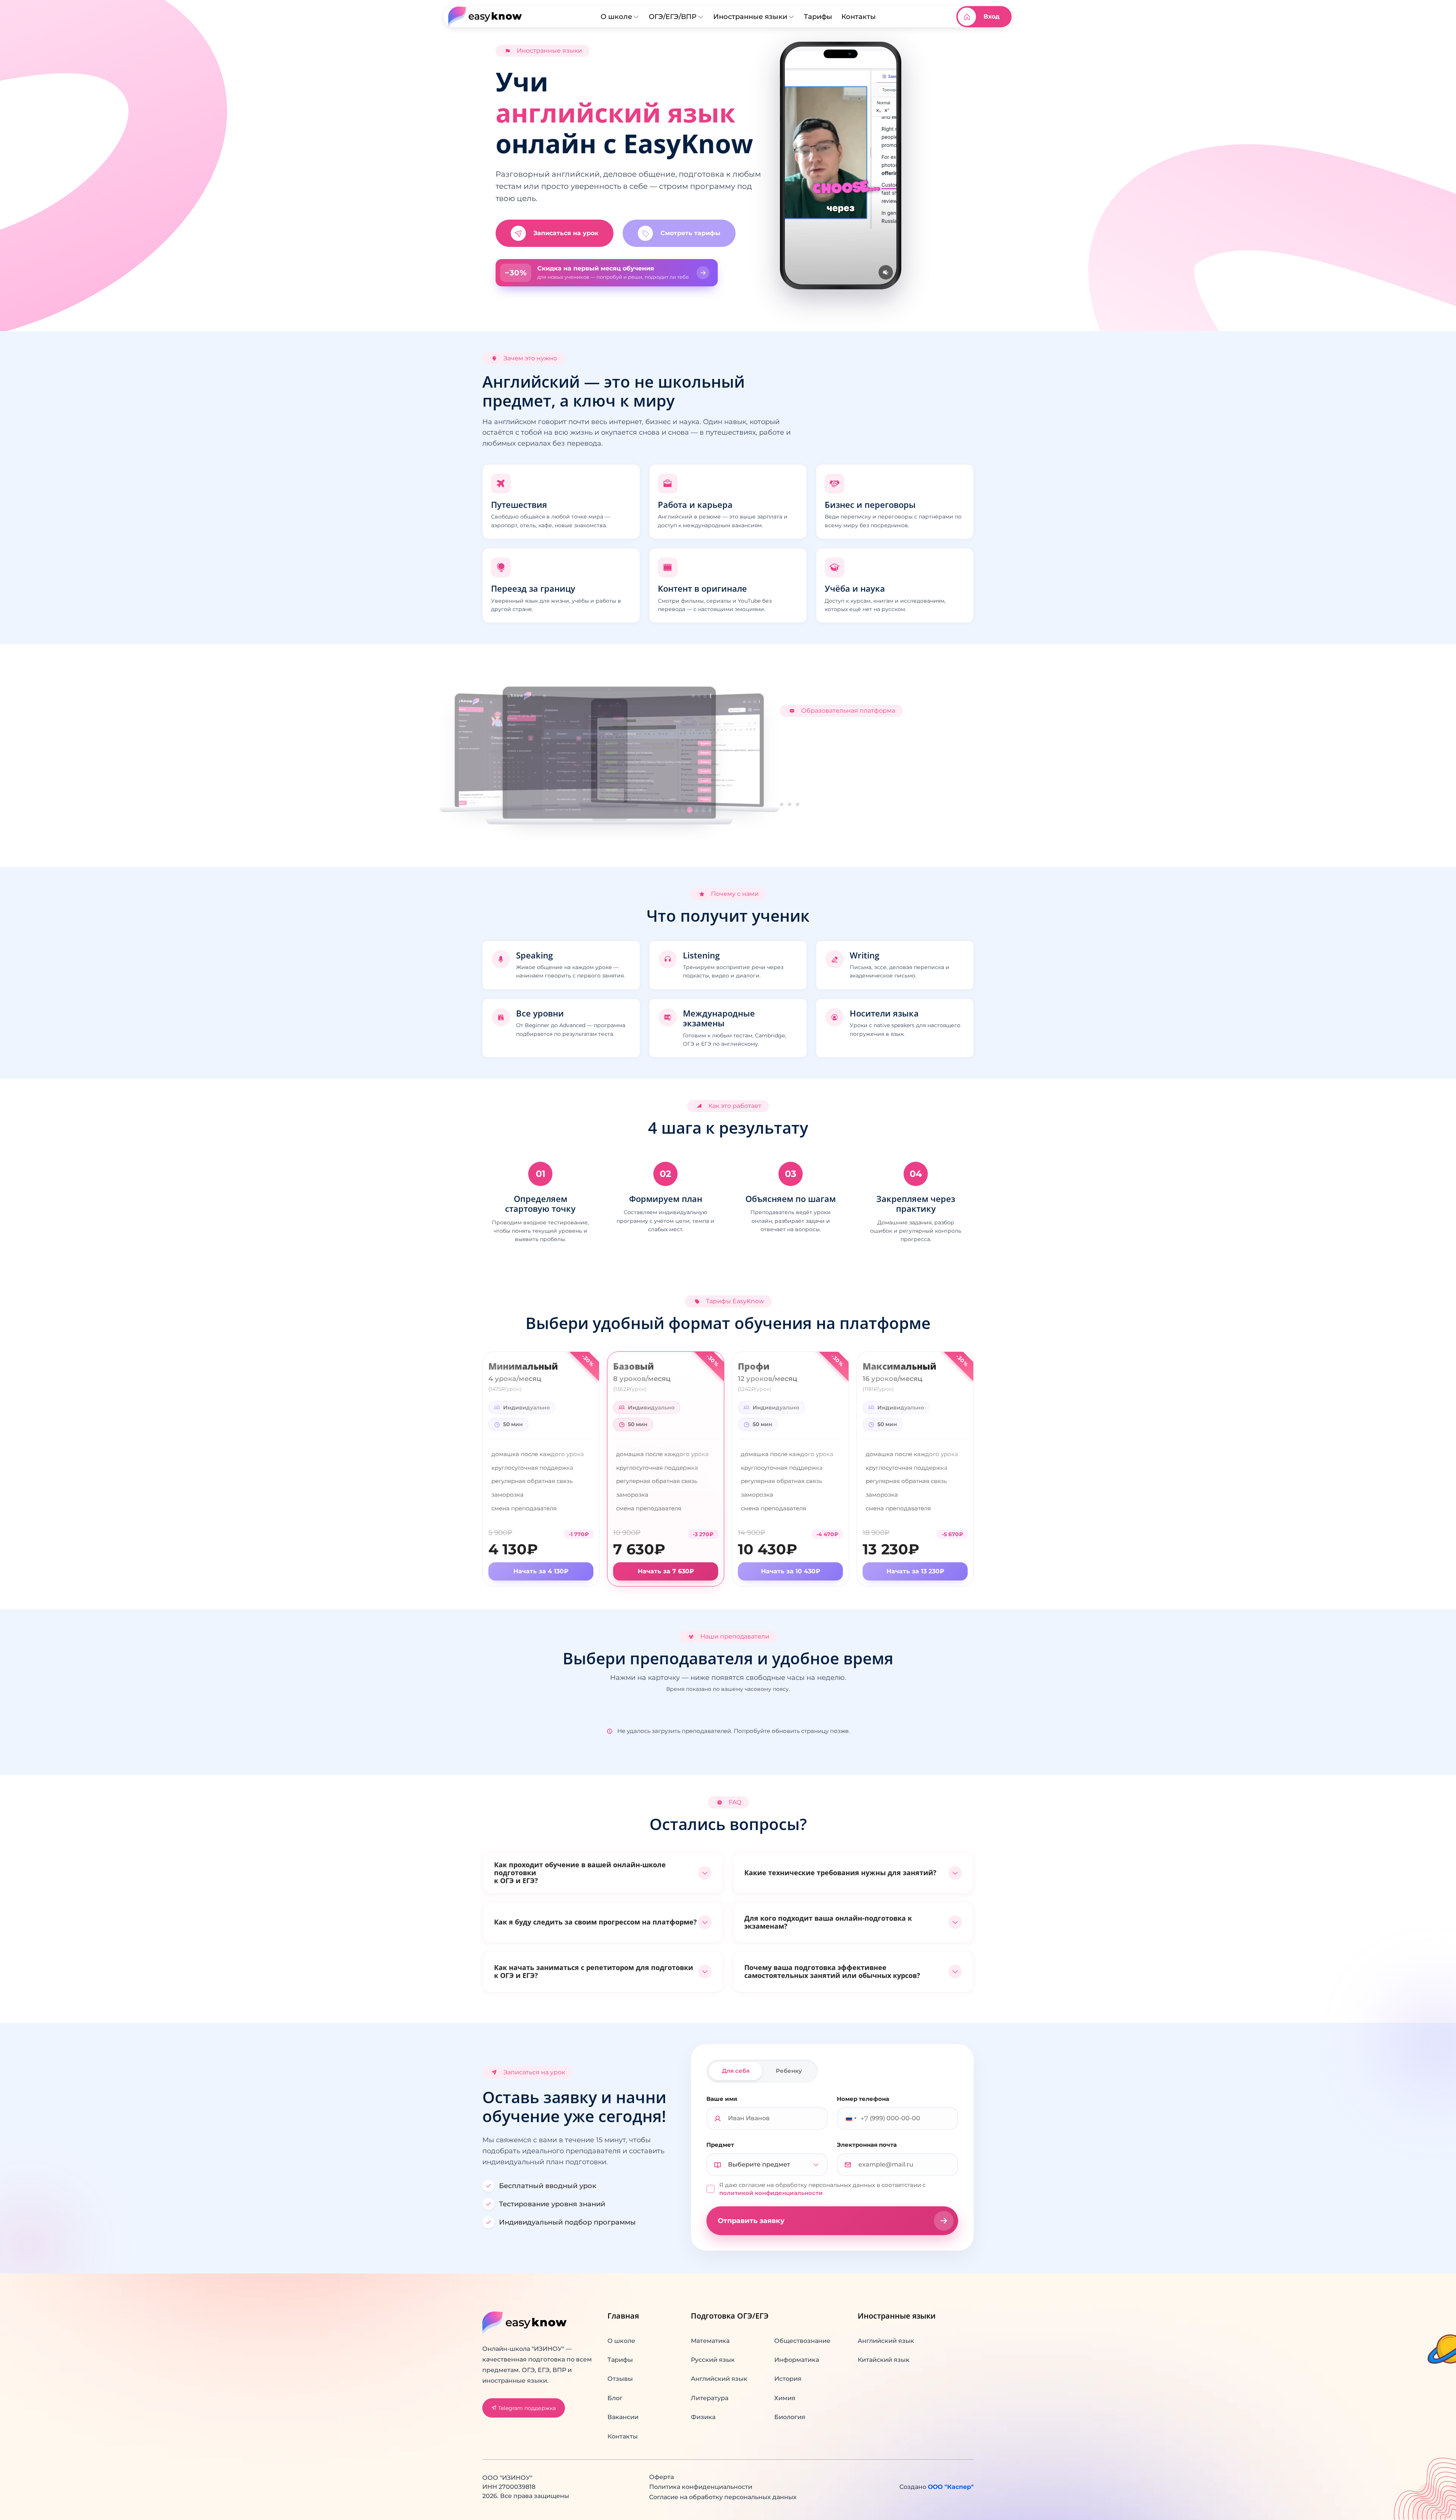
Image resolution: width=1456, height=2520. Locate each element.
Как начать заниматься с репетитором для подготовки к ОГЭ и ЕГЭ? (594, 1971)
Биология (790, 2417)
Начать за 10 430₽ (791, 1571)
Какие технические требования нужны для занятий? (840, 1873)
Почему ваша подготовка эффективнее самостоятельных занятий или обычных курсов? (832, 1971)
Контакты (859, 16)
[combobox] (855, 2118)
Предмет (720, 2145)
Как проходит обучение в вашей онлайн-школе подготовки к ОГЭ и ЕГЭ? (580, 1873)
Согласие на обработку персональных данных (723, 2497)
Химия (785, 2398)
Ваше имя (722, 2099)
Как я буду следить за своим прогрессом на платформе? (595, 1922)
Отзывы (620, 2379)
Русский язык (713, 2360)
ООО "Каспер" (951, 2487)
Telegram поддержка (526, 2408)
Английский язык (719, 2379)
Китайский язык (884, 2360)
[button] (607, 273)
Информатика (797, 2360)
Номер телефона (863, 2099)
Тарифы (818, 16)
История (788, 2379)
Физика (703, 2417)
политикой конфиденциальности (771, 2193)
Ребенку (789, 2071)
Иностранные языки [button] (750, 16)
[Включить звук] (886, 272)
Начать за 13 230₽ (915, 1571)
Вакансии (623, 2417)
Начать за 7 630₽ (666, 1571)
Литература (710, 2398)
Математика (710, 2341)
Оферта (661, 2477)
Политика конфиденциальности (701, 2487)
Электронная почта (867, 2145)
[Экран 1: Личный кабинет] (782, 804)
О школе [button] (616, 16)
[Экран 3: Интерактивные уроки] (798, 804)
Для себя (736, 2071)
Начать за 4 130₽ (541, 1571)
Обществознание (802, 2341)
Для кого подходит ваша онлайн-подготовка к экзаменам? (828, 1922)
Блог (615, 2398)
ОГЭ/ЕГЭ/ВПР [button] (673, 16)
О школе (621, 2341)
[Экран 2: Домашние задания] (790, 804)
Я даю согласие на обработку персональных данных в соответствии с (822, 2189)
